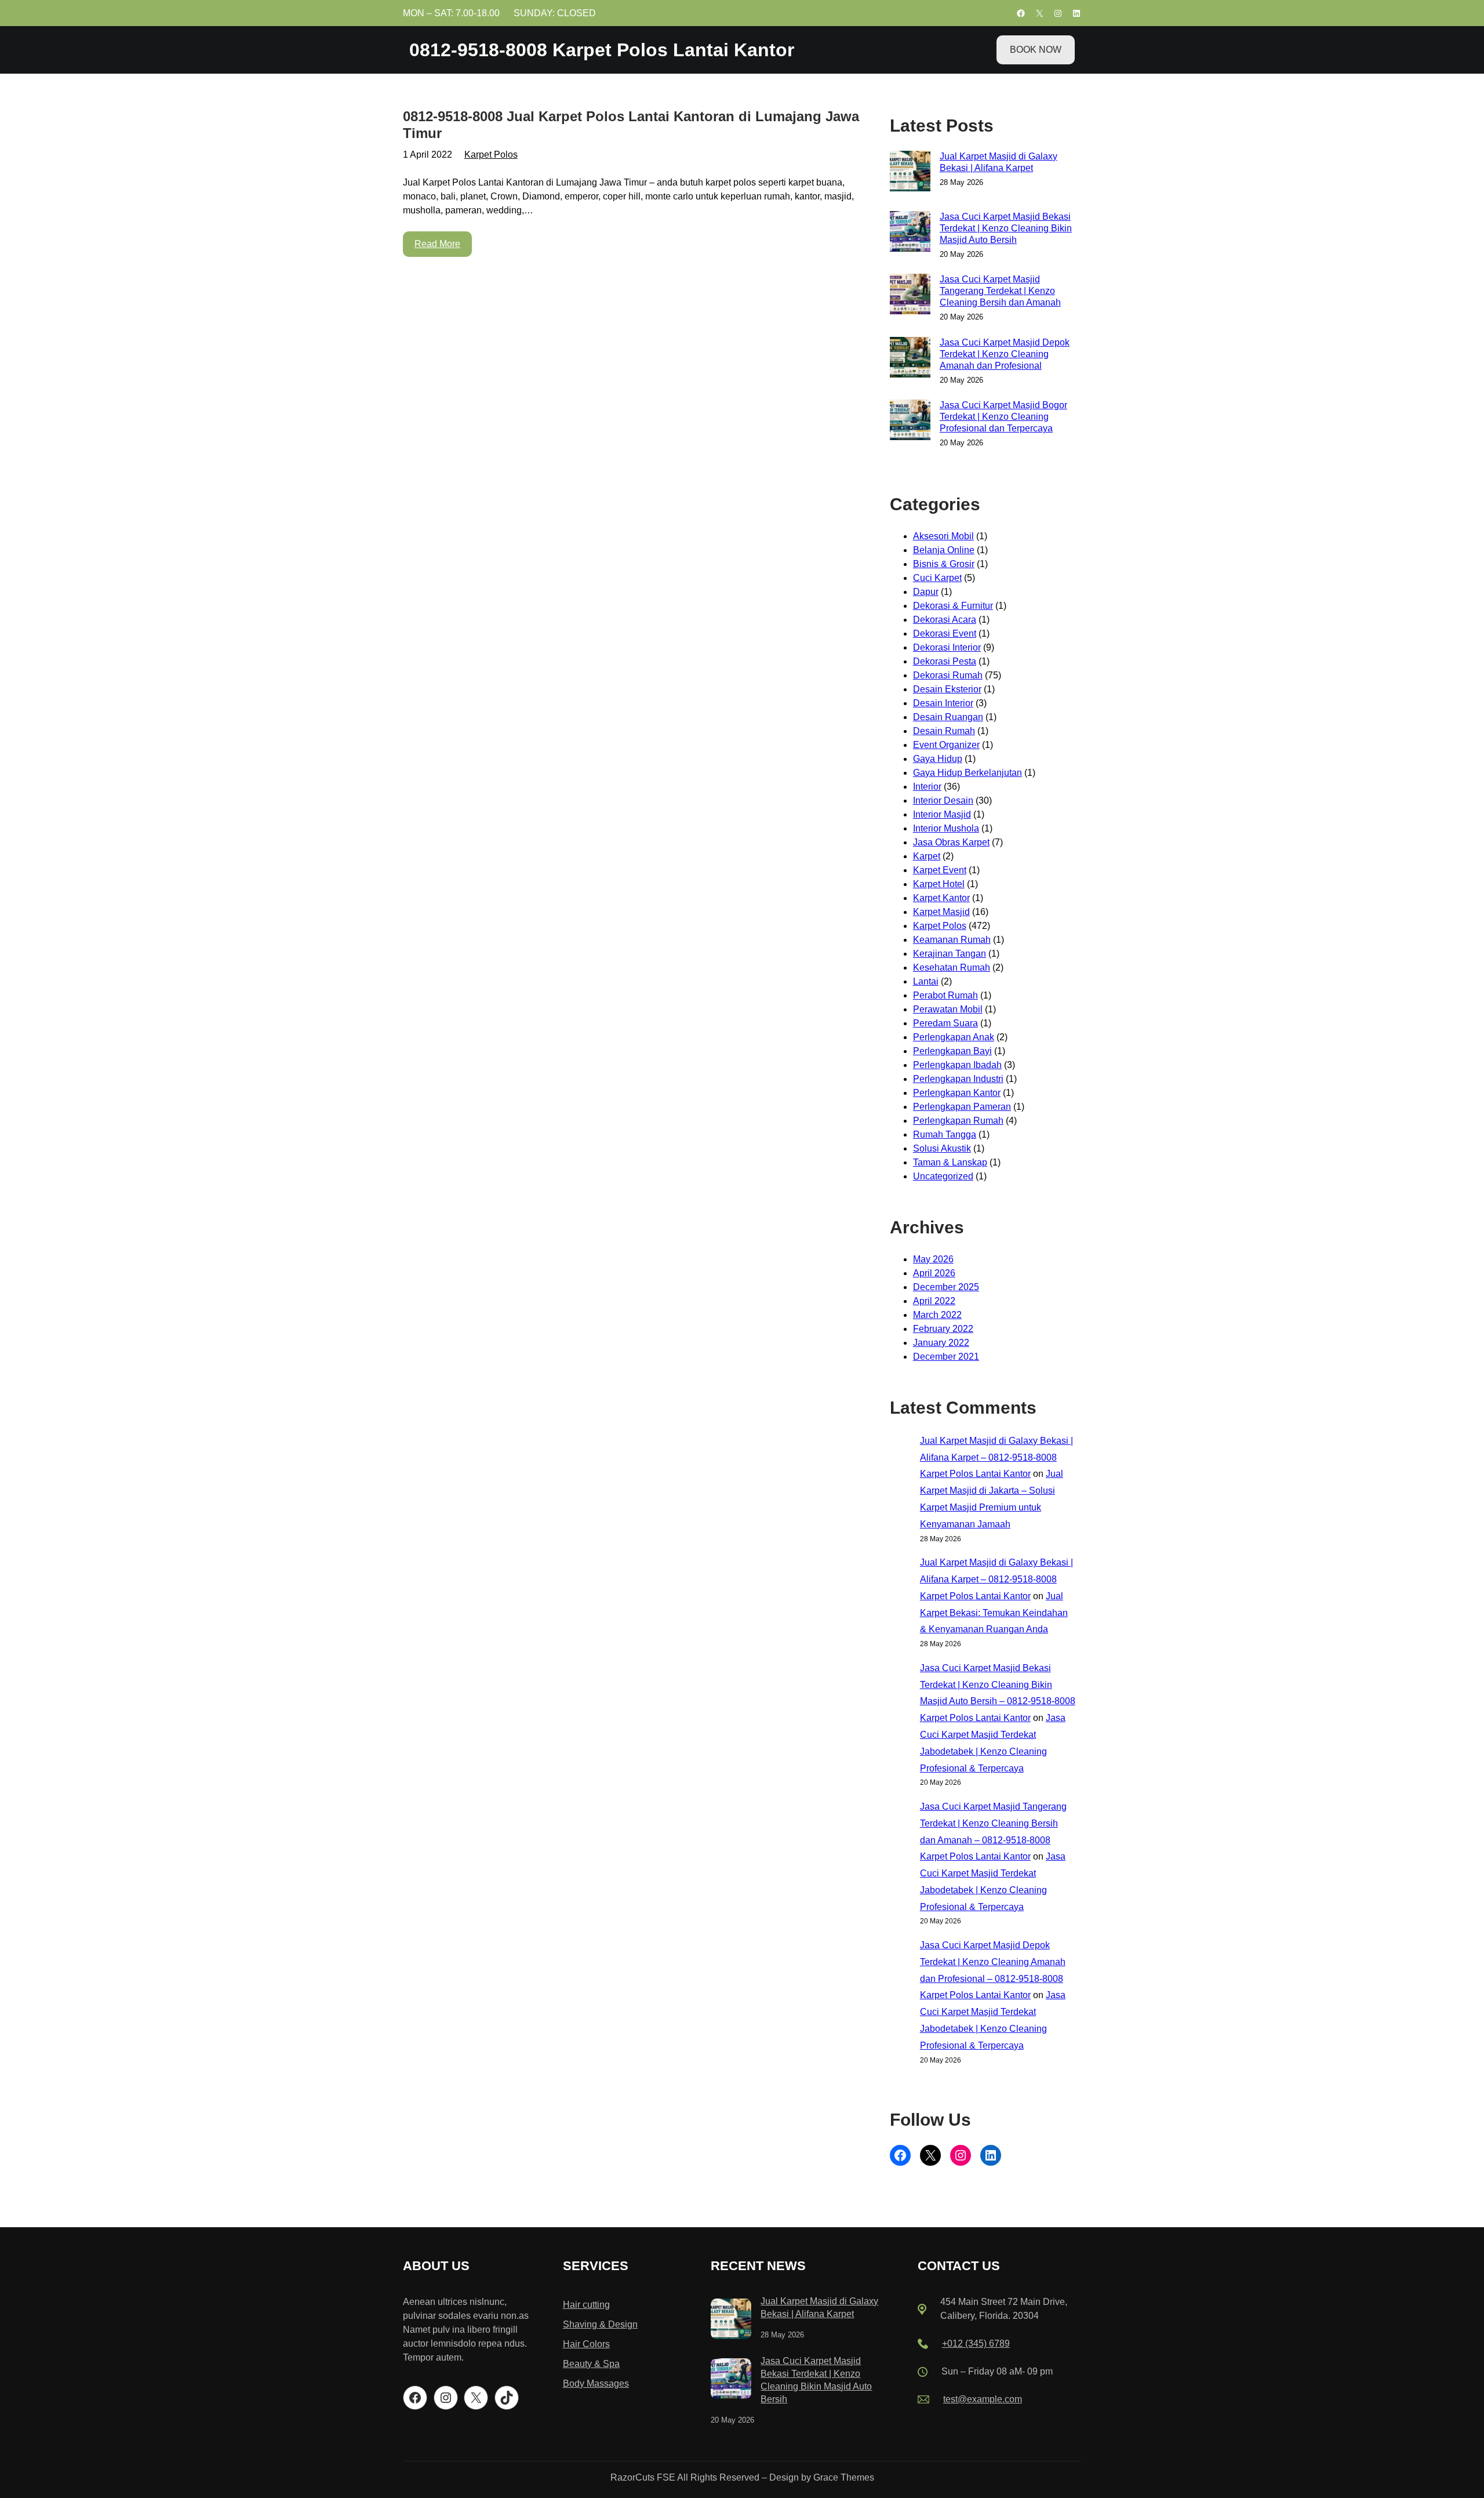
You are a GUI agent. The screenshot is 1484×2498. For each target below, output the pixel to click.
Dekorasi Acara (945, 620)
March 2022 (937, 1315)
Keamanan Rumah (952, 940)
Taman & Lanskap (950, 1162)
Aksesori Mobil (943, 536)
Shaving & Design (600, 2324)
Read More (437, 244)
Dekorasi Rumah (948, 675)
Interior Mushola (946, 828)
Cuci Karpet (937, 578)
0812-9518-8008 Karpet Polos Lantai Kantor (602, 50)
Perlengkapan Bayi (952, 1051)
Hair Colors (586, 2344)
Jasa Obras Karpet (951, 842)
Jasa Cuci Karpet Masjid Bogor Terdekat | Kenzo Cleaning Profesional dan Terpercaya (1003, 417)
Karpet (927, 856)
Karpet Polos (491, 155)
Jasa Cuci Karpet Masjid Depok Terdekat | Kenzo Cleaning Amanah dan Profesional (1005, 354)
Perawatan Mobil (948, 1009)
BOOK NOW (1036, 50)
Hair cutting (586, 2305)
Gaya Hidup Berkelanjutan (967, 773)
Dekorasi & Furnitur (953, 606)
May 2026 (933, 1259)
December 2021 (946, 1357)
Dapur (926, 592)
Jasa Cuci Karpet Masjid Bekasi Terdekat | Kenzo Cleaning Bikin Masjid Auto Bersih (1006, 228)
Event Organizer (946, 745)
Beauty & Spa (591, 2364)
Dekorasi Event (945, 633)
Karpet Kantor (941, 898)
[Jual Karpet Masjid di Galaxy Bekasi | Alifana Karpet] (731, 2321)
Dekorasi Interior (947, 647)
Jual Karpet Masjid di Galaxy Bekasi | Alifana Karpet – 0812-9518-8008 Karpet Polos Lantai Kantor (996, 1457)
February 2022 (943, 1329)
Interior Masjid (942, 814)
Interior (927, 787)
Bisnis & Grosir (944, 564)
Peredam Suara (945, 1023)
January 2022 (941, 1343)
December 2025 (946, 1287)
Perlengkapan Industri (958, 1079)
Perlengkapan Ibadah (957, 1065)
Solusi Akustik (942, 1148)
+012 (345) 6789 (976, 2343)
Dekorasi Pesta (945, 661)
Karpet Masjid (941, 912)
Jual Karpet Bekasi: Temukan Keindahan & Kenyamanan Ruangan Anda (994, 1613)
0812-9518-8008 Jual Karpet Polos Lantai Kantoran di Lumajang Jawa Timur (631, 125)
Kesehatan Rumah (952, 967)
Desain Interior (943, 703)
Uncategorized (943, 1176)
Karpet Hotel (939, 884)
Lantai (926, 981)
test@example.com (983, 2399)
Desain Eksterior (947, 689)
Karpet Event (940, 870)
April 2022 (934, 1301)
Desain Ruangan (948, 717)
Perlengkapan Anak (954, 1037)
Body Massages (596, 2383)
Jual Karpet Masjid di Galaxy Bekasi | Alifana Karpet (999, 162)
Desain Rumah (944, 731)
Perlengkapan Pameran (962, 1107)
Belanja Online (944, 550)
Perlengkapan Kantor (957, 1093)
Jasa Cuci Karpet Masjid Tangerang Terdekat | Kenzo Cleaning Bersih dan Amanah (1000, 291)
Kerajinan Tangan (950, 954)
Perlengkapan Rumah (958, 1121)
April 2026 (934, 1273)
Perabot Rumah (945, 995)
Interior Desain (943, 800)
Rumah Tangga (945, 1134)
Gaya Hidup (938, 759)
